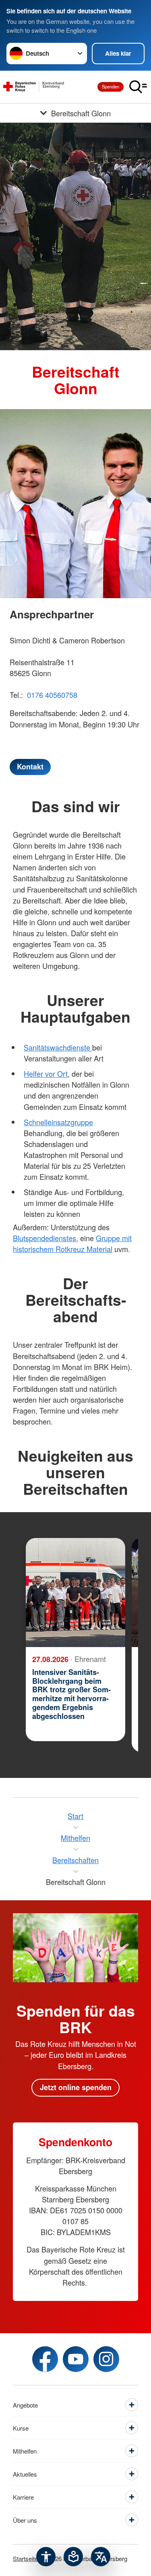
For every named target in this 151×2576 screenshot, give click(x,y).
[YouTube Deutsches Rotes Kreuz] (76, 2359)
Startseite (25, 2558)
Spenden (111, 86)
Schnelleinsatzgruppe (58, 1122)
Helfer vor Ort (46, 1074)
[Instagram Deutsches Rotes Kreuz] (106, 2359)
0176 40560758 (52, 695)
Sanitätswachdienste (58, 1047)
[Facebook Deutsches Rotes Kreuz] (45, 2359)
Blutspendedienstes (44, 1238)
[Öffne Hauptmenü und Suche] (138, 87)
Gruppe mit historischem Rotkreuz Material (72, 1243)
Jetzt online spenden (76, 2087)
